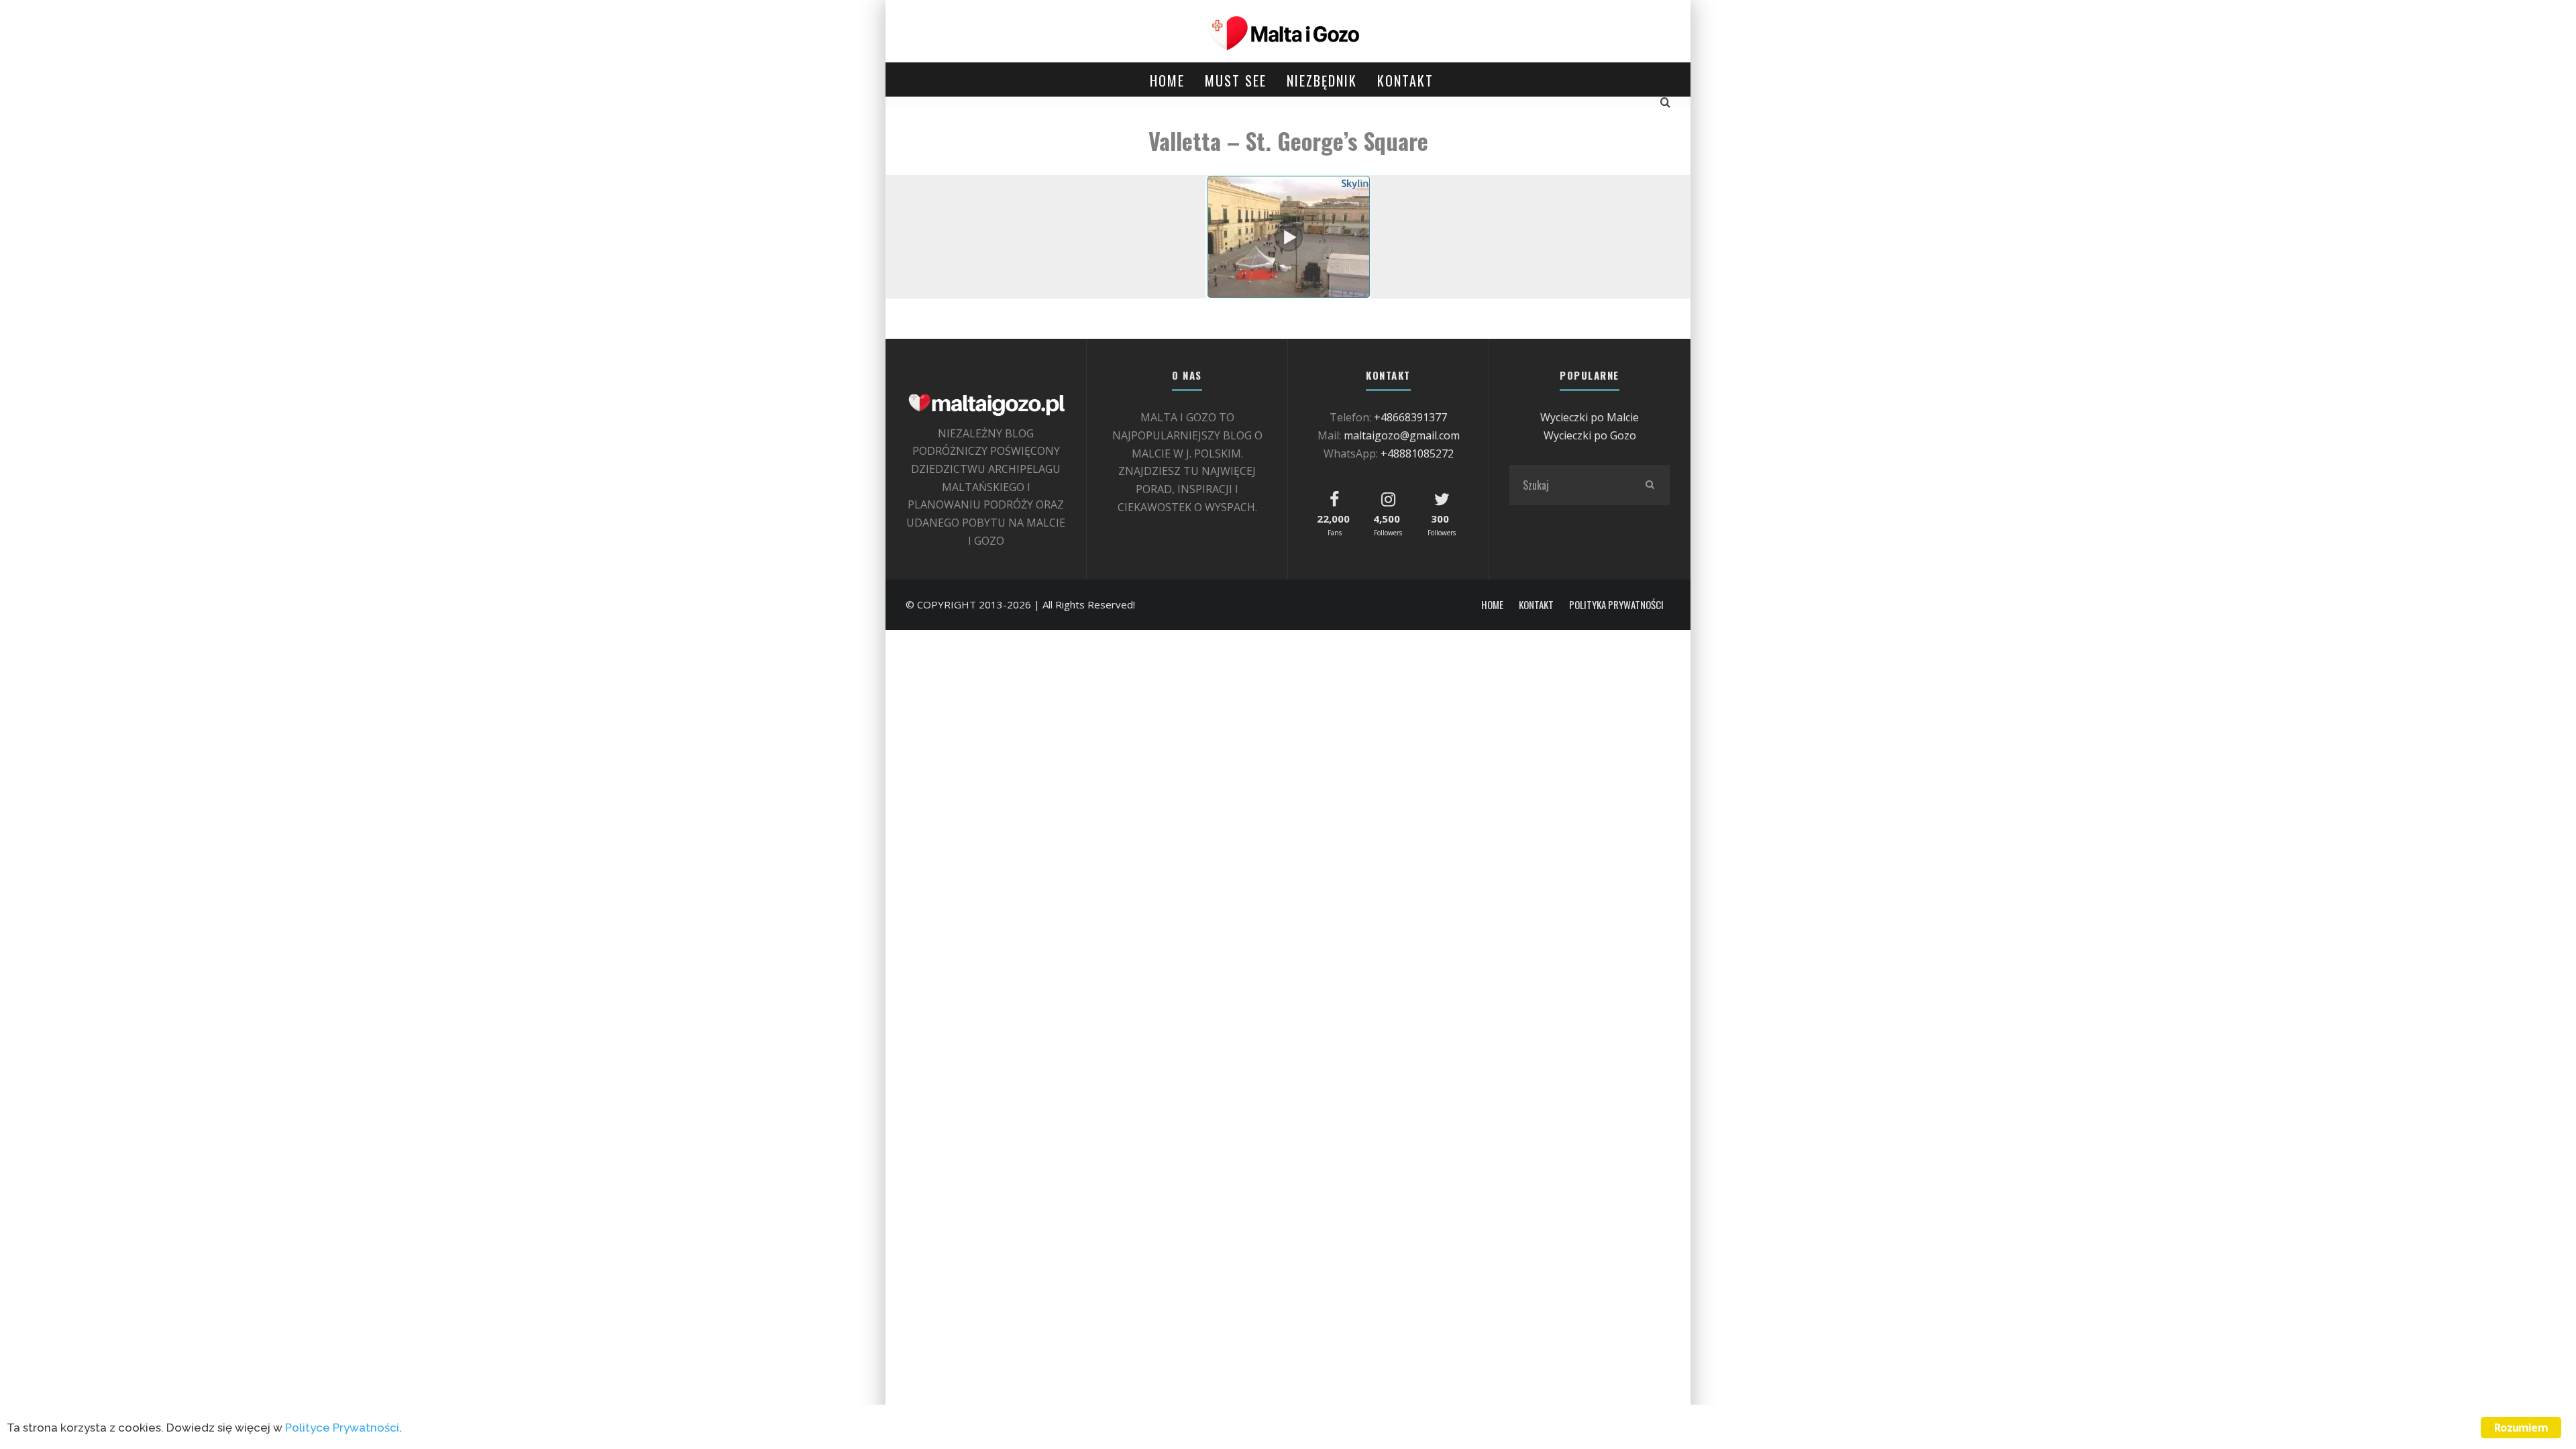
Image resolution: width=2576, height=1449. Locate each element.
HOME (1167, 80)
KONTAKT (1405, 80)
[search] (1650, 485)
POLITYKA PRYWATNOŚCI (1616, 605)
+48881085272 (1417, 453)
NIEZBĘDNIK (1322, 80)
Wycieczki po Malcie (1590, 417)
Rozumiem (2521, 1428)
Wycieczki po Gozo (1590, 435)
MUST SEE (1236, 80)
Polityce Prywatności (342, 1428)
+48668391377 (1410, 417)
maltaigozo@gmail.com (1402, 435)
